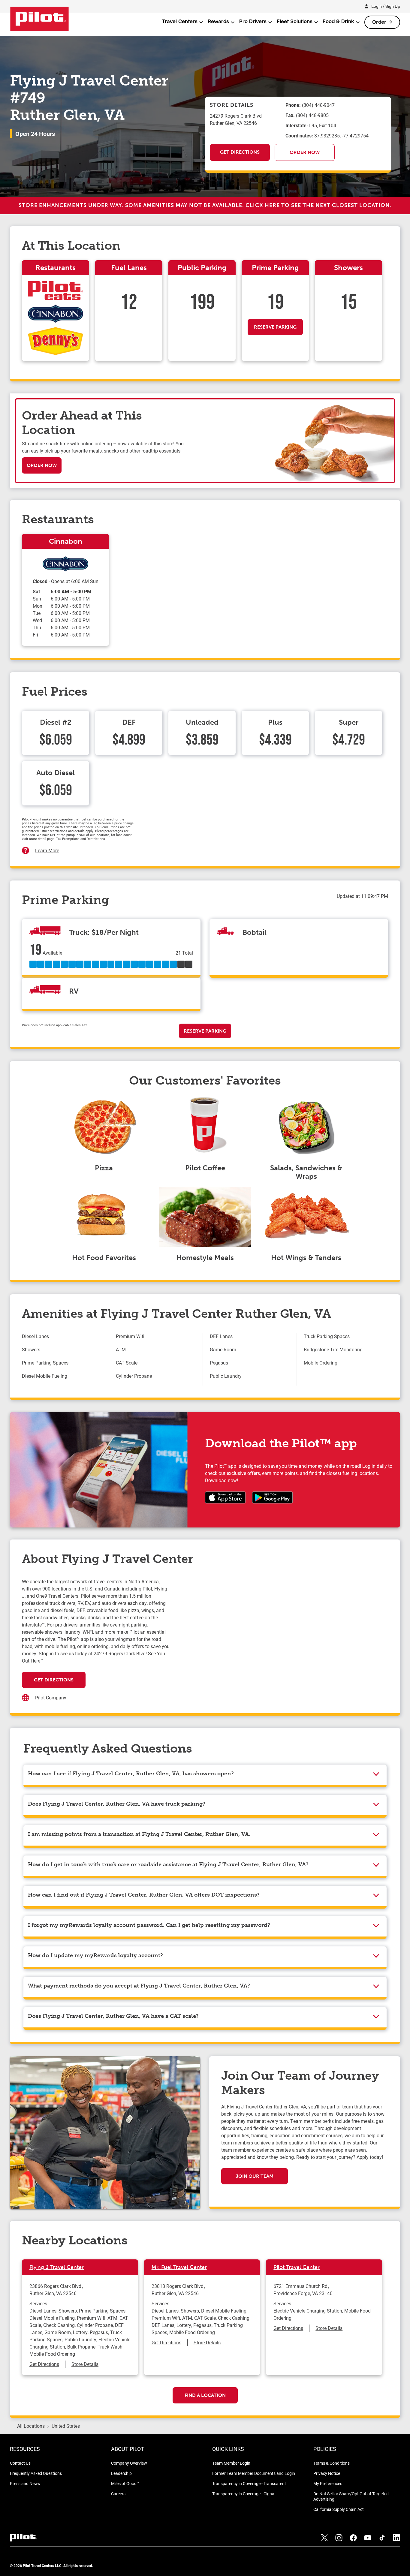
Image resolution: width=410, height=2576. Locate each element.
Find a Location (205, 2395)
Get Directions (240, 152)
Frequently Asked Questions (36, 2473)
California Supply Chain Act (339, 2509)
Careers (118, 2494)
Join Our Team (255, 2176)
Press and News (25, 2483)
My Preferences (328, 2483)
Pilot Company (51, 1697)
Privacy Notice (327, 2473)
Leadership (121, 2473)
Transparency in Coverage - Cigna (243, 2494)
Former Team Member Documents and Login (254, 2473)
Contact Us (20, 2463)
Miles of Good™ (125, 2483)
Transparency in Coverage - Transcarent (249, 2483)
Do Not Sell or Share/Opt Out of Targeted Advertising (351, 2496)
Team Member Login (231, 2463)
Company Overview (129, 2463)
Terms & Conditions (332, 2463)
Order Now (305, 152)
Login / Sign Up (386, 6)
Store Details (85, 2364)
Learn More (47, 850)
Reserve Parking (275, 327)
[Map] (279, 1638)
